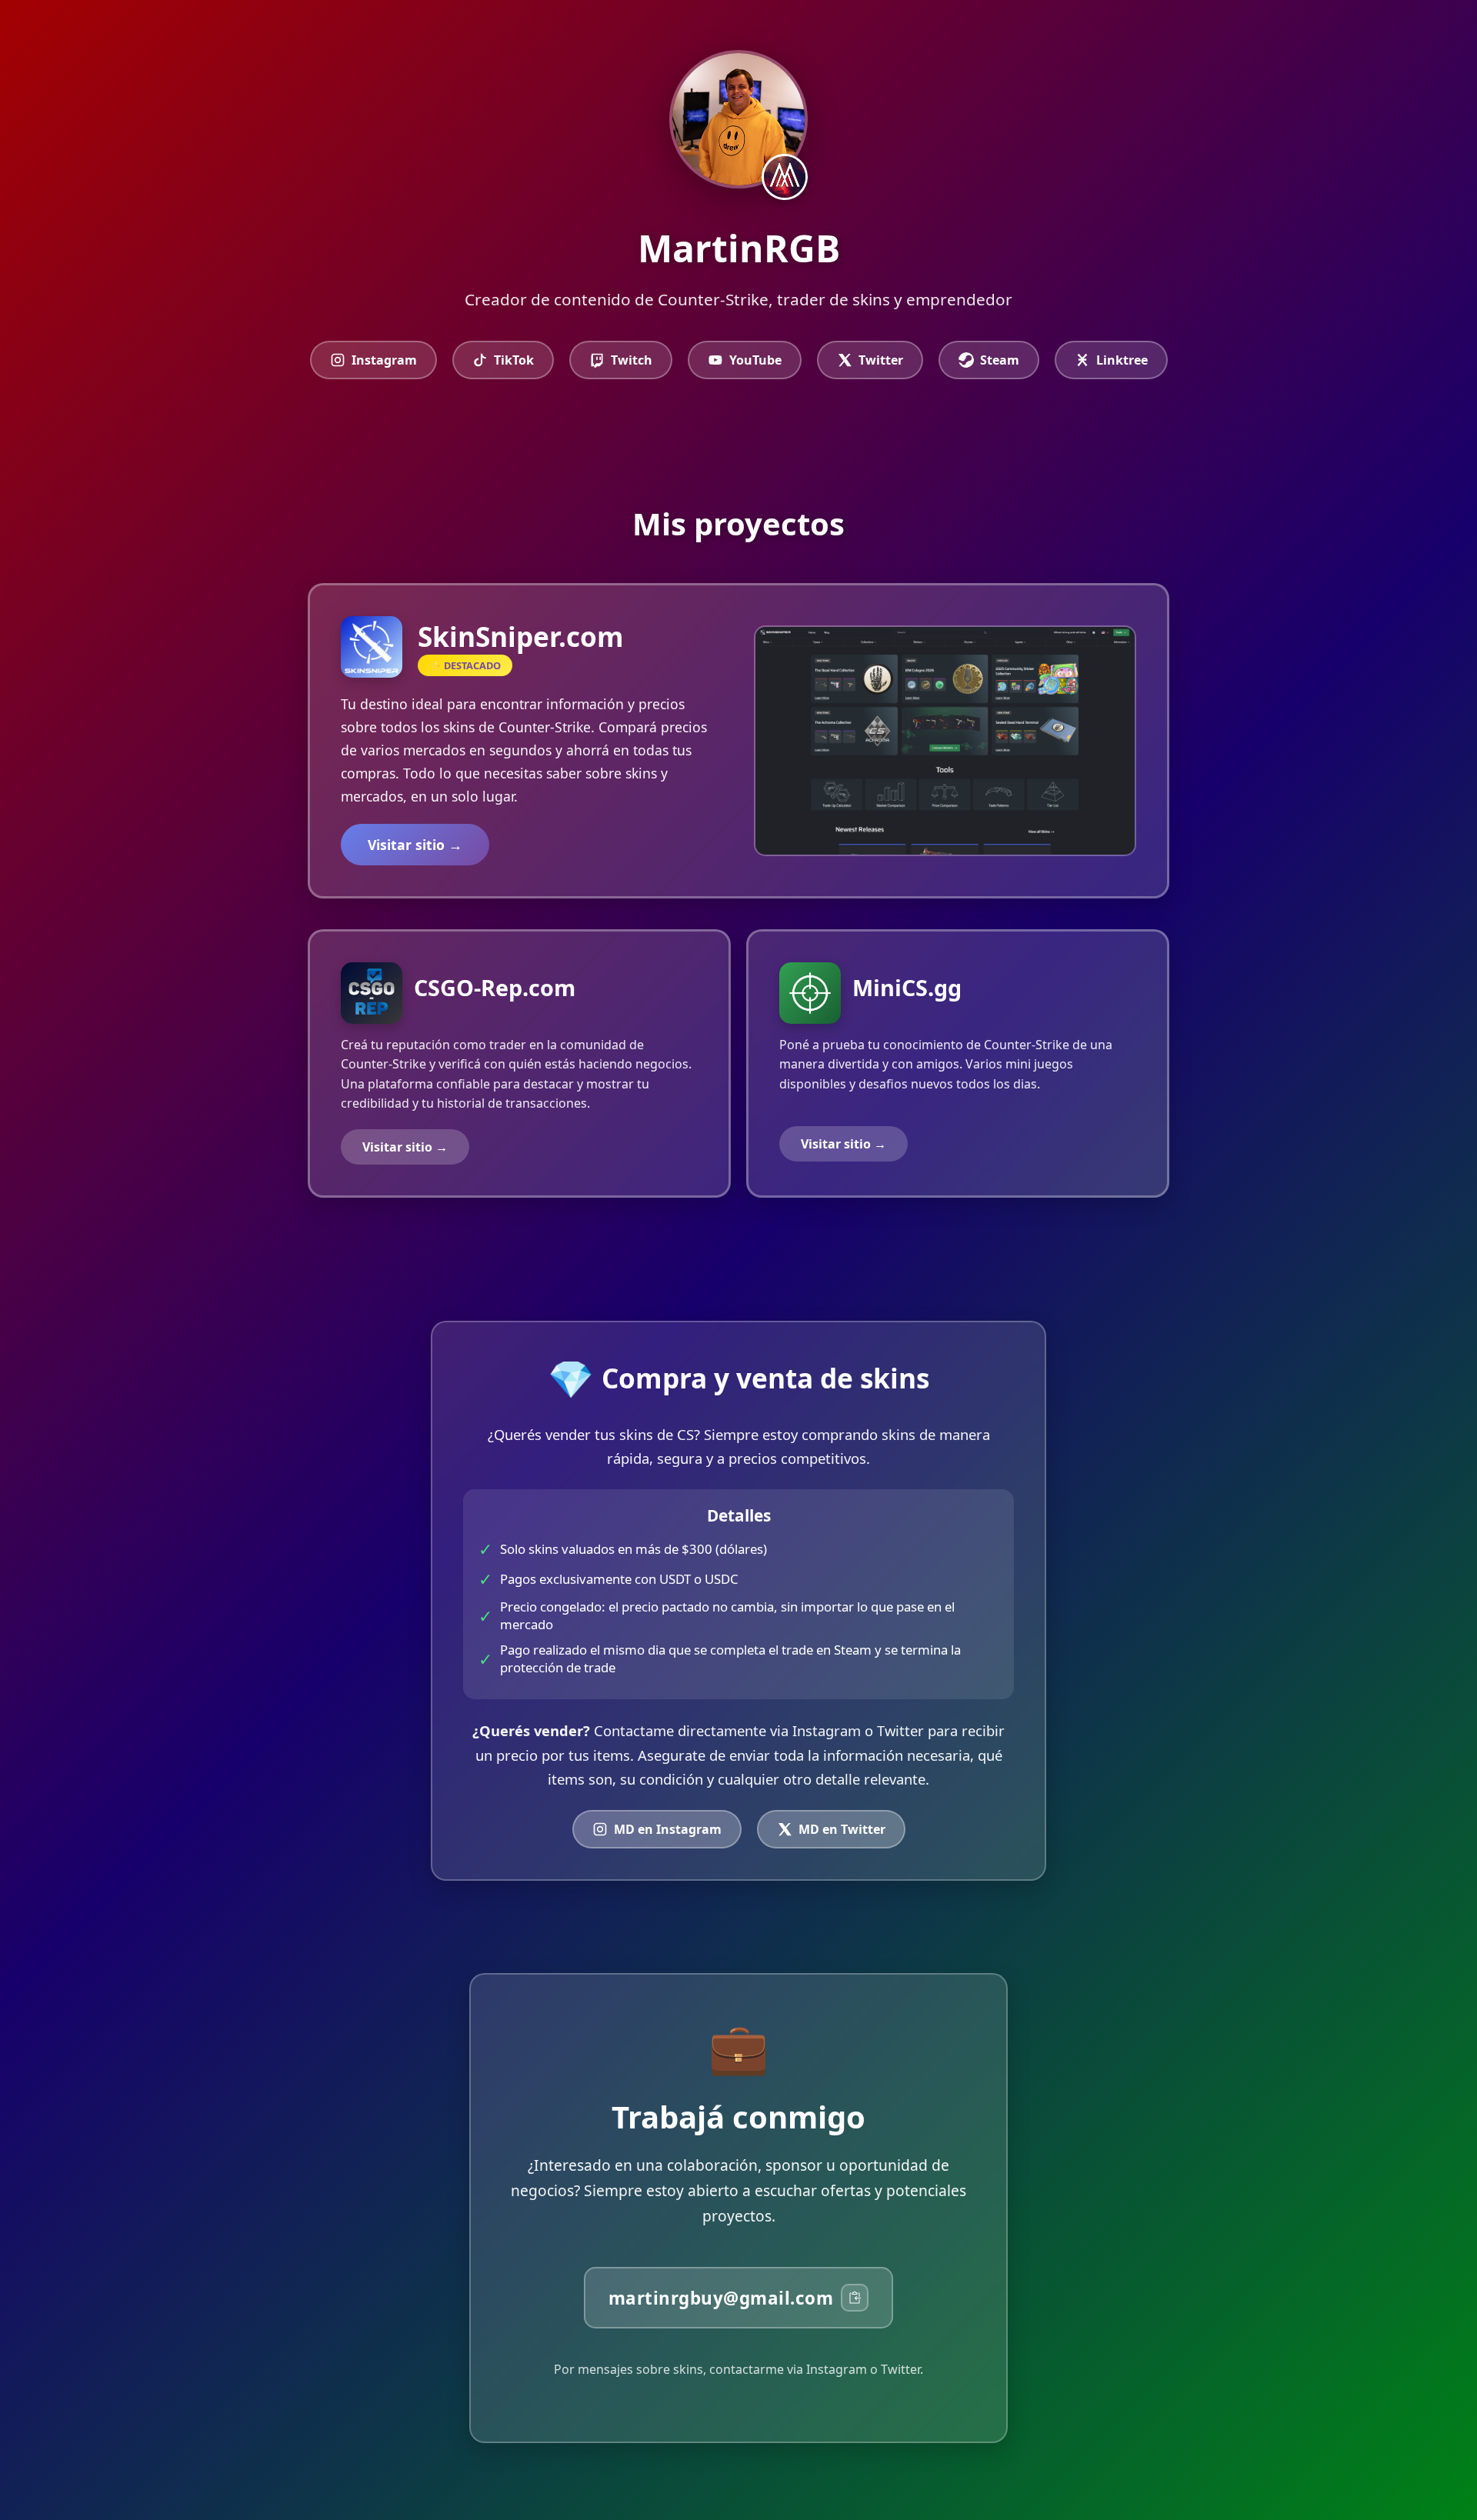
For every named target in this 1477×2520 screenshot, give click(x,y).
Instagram (384, 360)
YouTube (755, 360)
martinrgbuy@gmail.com (721, 2298)
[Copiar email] (855, 2298)
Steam (1000, 360)
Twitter (881, 360)
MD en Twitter (842, 1829)
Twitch (632, 360)
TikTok (514, 360)
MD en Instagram (668, 1829)
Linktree (1122, 360)
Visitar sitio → (415, 845)
